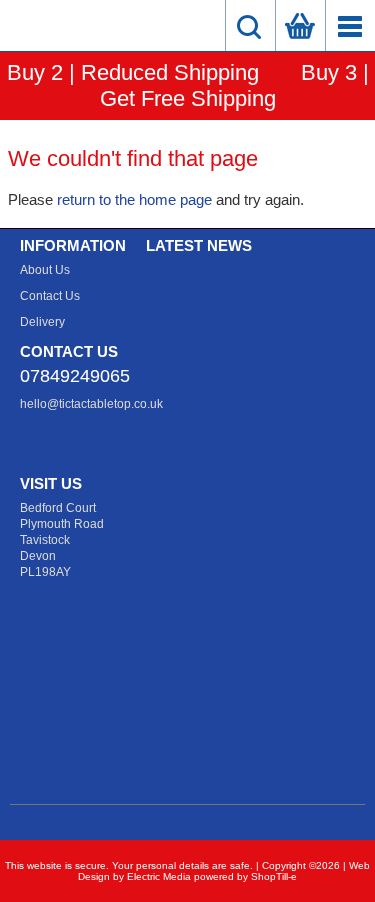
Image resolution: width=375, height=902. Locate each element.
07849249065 (75, 376)
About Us (45, 270)
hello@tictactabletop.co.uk (91, 404)
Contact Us (50, 296)
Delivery (42, 322)
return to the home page (134, 199)
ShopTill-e (274, 876)
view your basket (300, 25)
